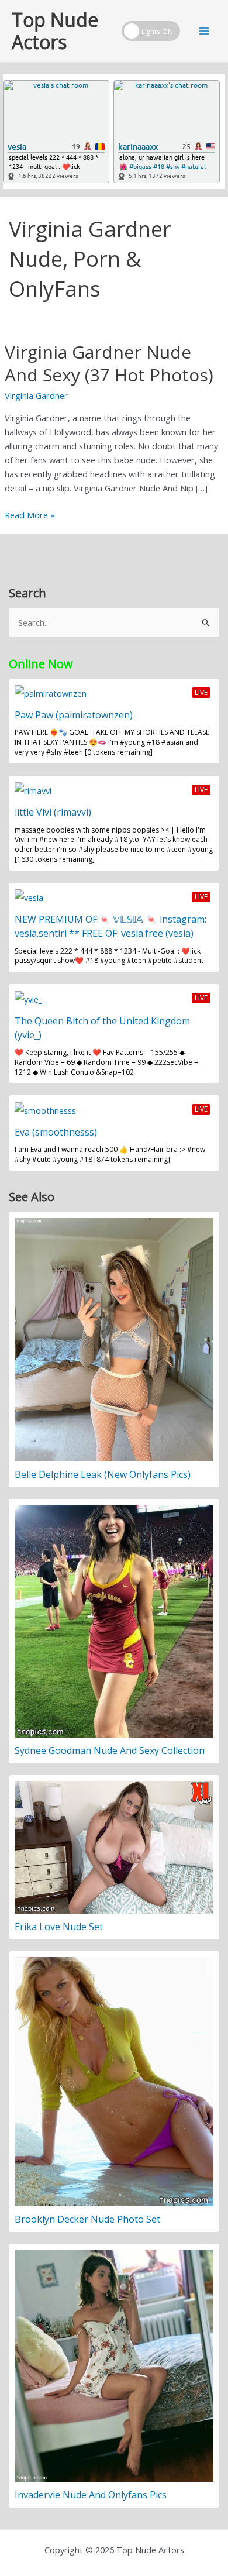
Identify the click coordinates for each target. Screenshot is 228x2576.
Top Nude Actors (55, 31)
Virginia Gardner (36, 395)
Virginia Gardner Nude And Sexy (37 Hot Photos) (109, 363)
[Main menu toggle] (204, 31)
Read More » (30, 515)
